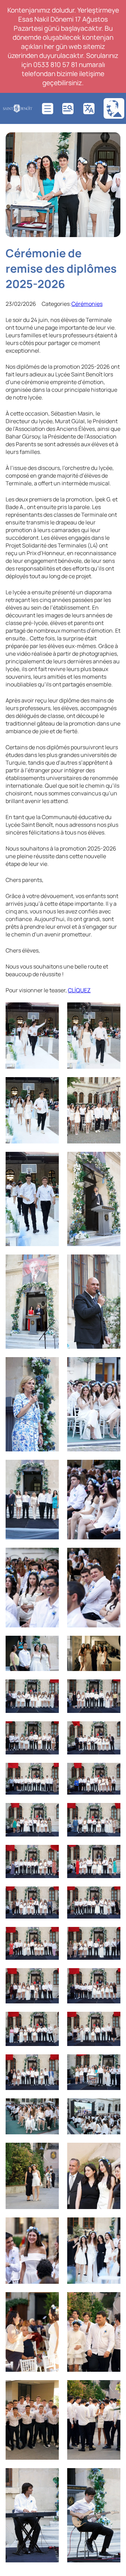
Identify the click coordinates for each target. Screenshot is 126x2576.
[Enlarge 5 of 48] (50, 1161)
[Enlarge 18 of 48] (111, 1688)
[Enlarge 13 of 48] (50, 1557)
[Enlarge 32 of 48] (111, 1977)
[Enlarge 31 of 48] (50, 1977)
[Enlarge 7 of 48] (50, 1264)
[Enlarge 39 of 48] (50, 2152)
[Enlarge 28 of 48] (111, 1896)
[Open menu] (48, 109)
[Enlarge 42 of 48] (111, 2227)
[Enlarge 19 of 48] (50, 1730)
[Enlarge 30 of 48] (111, 1936)
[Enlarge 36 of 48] (111, 2063)
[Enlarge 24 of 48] (111, 1812)
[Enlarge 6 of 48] (111, 1161)
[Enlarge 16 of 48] (111, 1645)
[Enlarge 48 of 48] (111, 2477)
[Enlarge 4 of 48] (111, 1086)
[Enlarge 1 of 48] (50, 1011)
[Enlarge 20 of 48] (111, 1730)
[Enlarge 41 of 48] (50, 2227)
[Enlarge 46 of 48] (111, 2389)
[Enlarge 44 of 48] (111, 2301)
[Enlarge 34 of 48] (111, 2021)
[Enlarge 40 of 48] (111, 2152)
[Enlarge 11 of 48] (50, 1469)
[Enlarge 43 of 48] (50, 2301)
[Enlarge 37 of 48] (50, 2107)
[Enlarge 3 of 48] (50, 1086)
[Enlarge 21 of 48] (50, 1772)
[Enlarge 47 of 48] (50, 2477)
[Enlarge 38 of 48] (111, 2107)
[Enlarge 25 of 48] (50, 1854)
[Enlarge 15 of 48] (50, 1645)
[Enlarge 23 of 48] (50, 1812)
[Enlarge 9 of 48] (50, 1366)
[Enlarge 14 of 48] (111, 1557)
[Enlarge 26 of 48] (111, 1854)
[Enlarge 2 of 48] (111, 1011)
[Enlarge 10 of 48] (111, 1366)
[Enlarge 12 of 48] (111, 1469)
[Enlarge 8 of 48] (111, 1264)
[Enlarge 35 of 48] (50, 2063)
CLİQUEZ (79, 990)
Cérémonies (87, 304)
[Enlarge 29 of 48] (50, 1936)
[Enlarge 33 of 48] (50, 2021)
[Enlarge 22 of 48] (111, 1772)
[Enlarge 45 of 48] (50, 2389)
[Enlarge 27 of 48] (50, 1896)
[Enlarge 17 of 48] (50, 1688)
